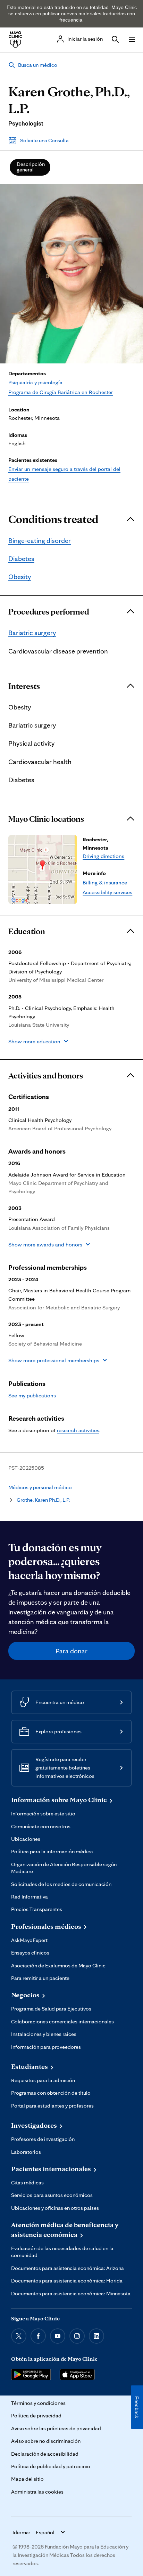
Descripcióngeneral (31, 167)
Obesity (20, 577)
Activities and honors (46, 1076)
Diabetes (21, 559)
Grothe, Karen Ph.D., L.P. (43, 1500)
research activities (78, 1430)
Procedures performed (49, 612)
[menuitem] (30, 167)
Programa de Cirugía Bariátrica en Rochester (61, 392)
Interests (24, 686)
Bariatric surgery (32, 633)
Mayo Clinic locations (46, 819)
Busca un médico (38, 65)
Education (27, 931)
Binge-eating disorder (40, 540)
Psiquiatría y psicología (35, 382)
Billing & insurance (105, 882)
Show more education (34, 1041)
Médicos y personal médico (40, 1487)
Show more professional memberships (54, 1360)
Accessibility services (107, 892)
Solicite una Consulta (44, 140)
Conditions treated (53, 519)
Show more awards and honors (45, 1244)
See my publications (32, 1395)
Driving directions (103, 856)
